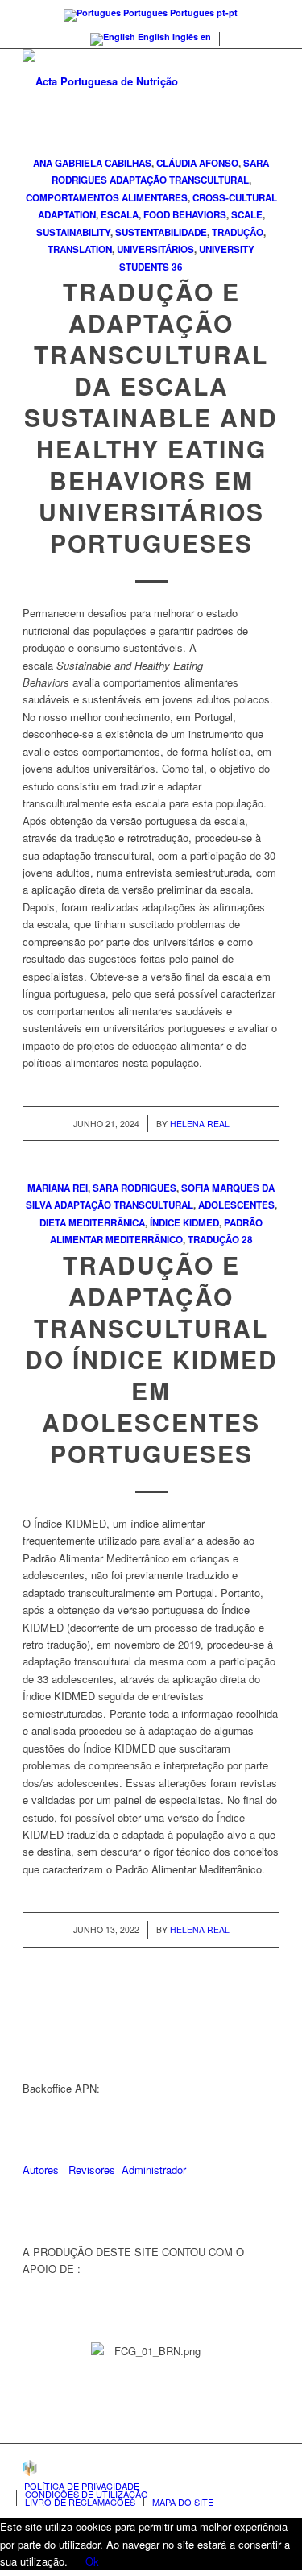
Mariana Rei (58, 1188)
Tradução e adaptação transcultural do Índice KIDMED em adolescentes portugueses (151, 1359)
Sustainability (73, 232)
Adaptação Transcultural (179, 180)
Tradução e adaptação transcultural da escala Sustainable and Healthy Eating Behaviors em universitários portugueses (151, 417)
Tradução (238, 232)
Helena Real (200, 1124)
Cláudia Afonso (197, 163)
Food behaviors (185, 215)
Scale (247, 215)
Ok (92, 2561)
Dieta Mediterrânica (92, 1223)
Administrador (154, 2169)
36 (177, 267)
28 (247, 1240)
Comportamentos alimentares (107, 198)
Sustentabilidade (161, 232)
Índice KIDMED (184, 1223)
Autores (41, 2169)
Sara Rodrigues (134, 1188)
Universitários (155, 249)
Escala (120, 215)
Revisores (90, 2169)
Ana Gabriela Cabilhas (92, 163)
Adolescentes (236, 1205)
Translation (80, 249)
